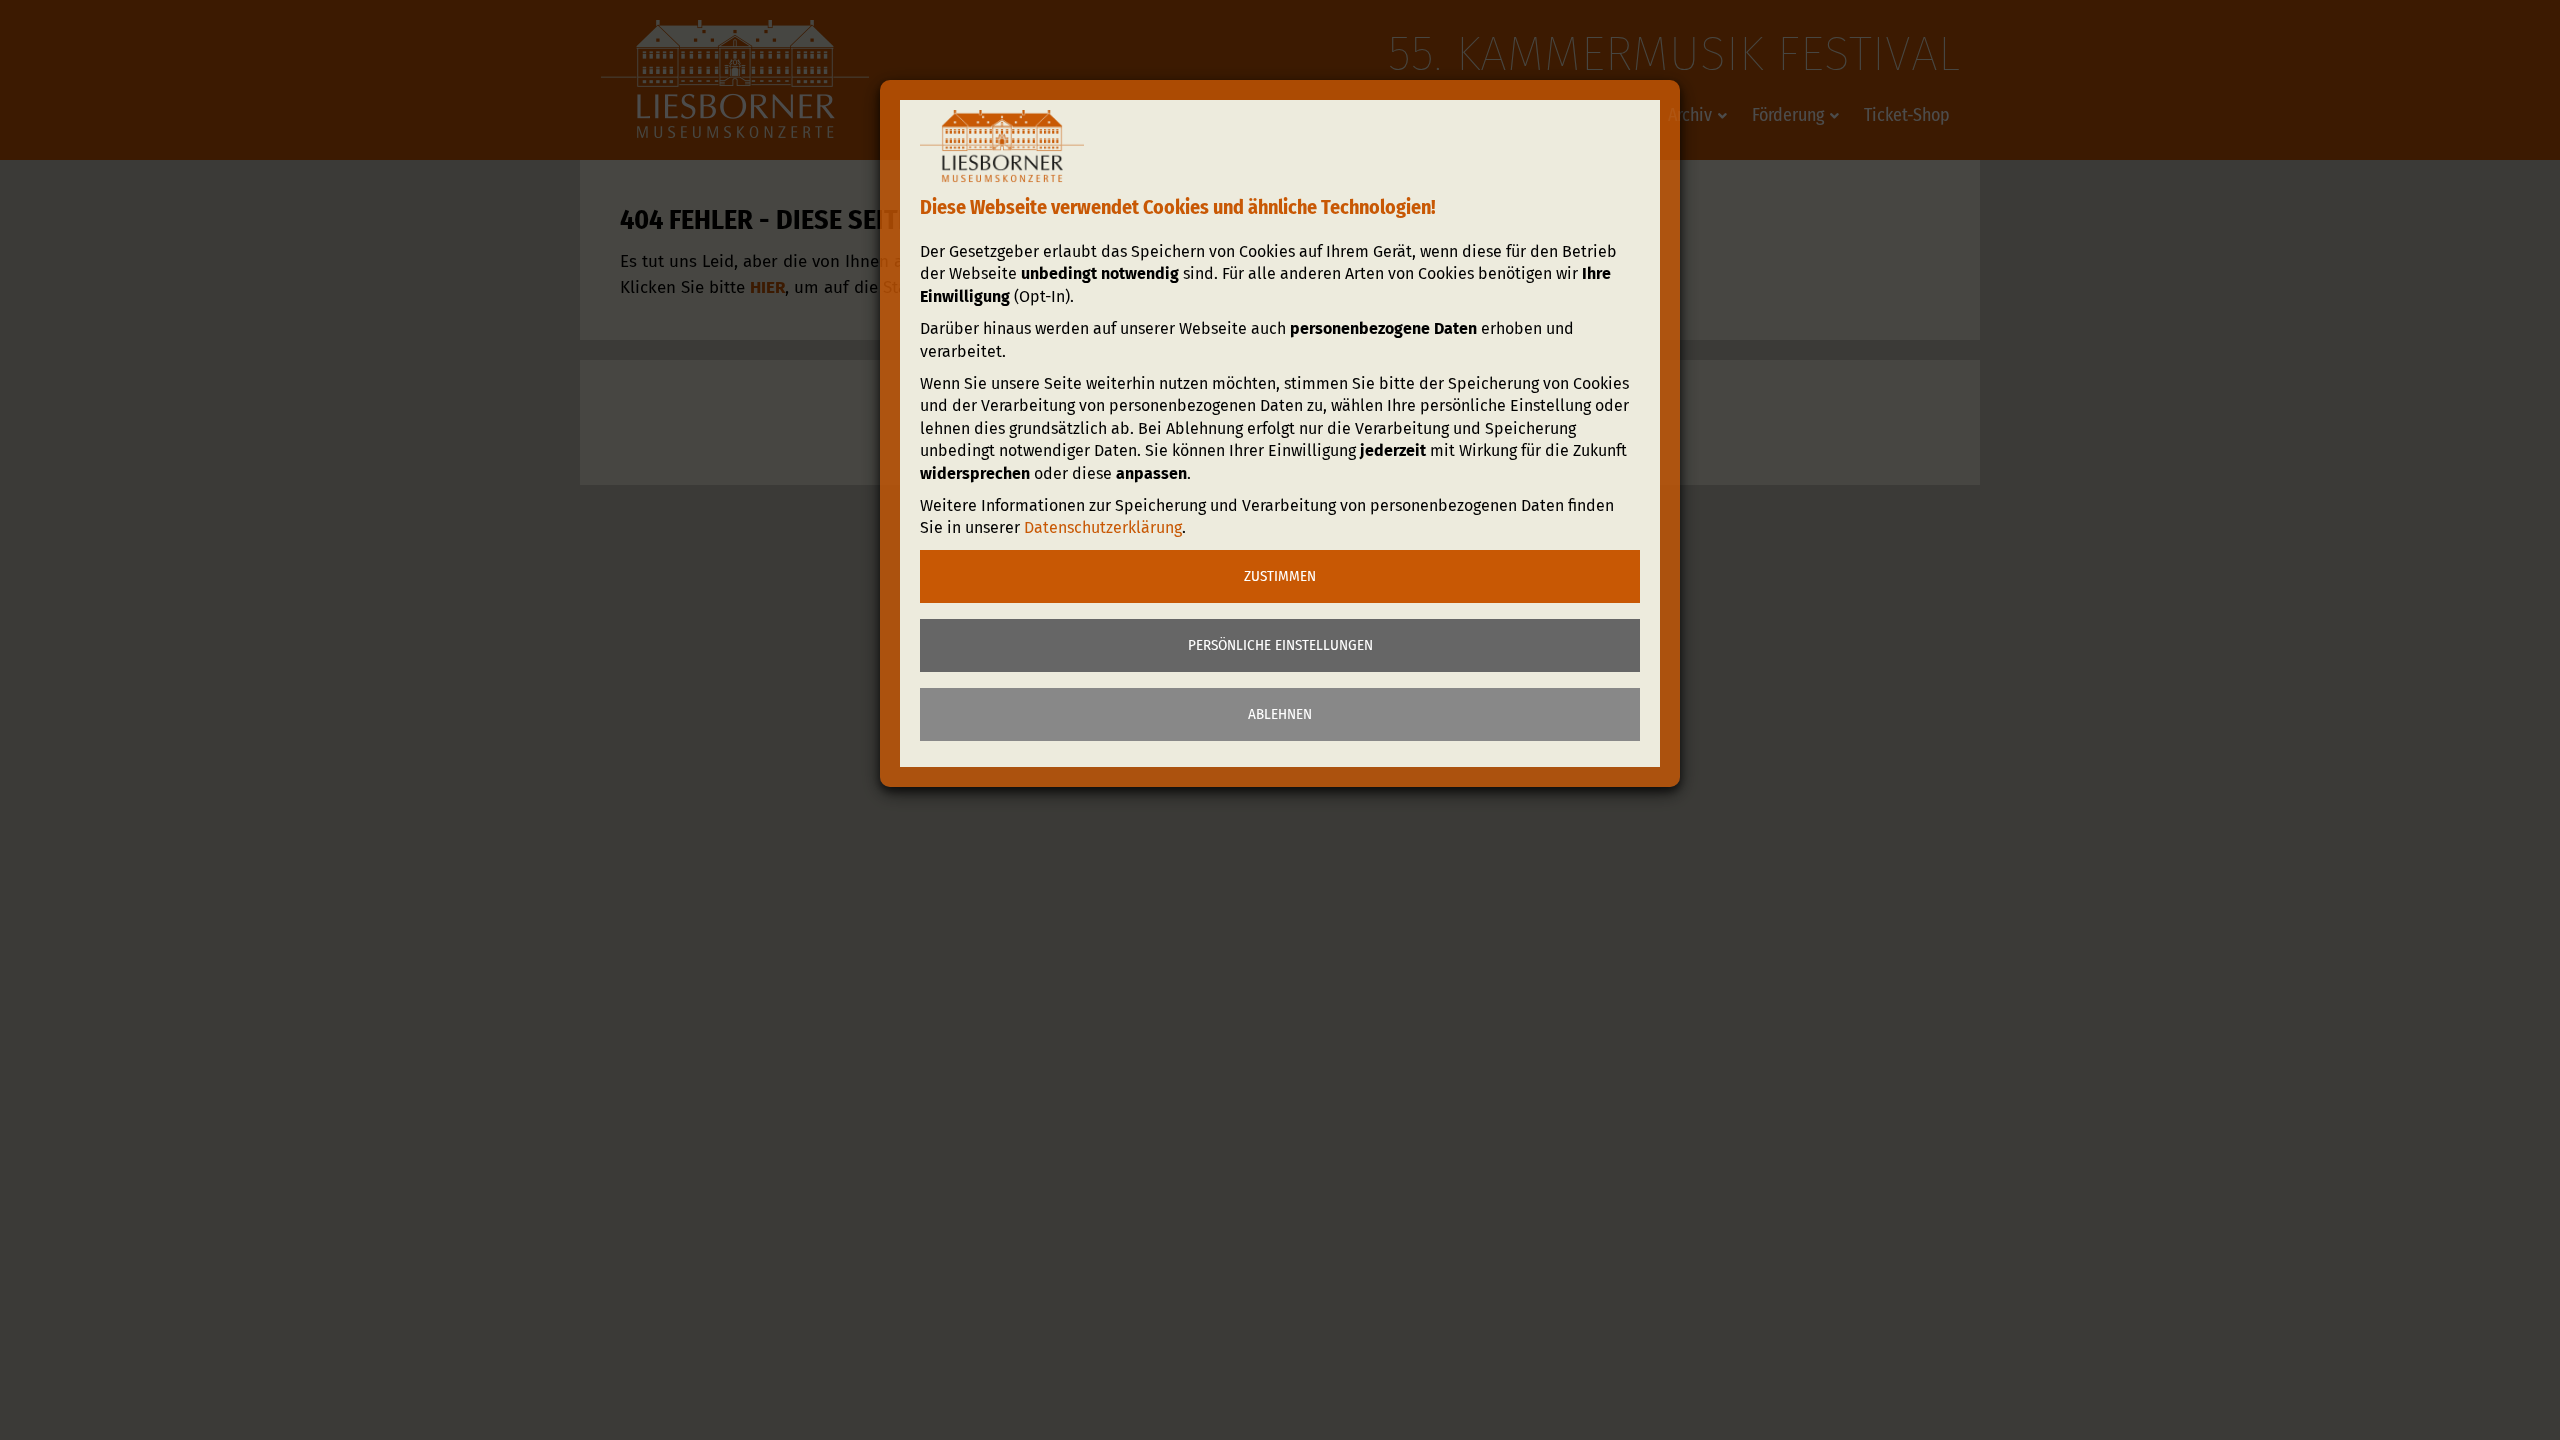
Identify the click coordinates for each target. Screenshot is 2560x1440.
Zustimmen (1280, 576)
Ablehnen (1280, 714)
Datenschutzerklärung (1103, 527)
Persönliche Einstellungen (1280, 645)
